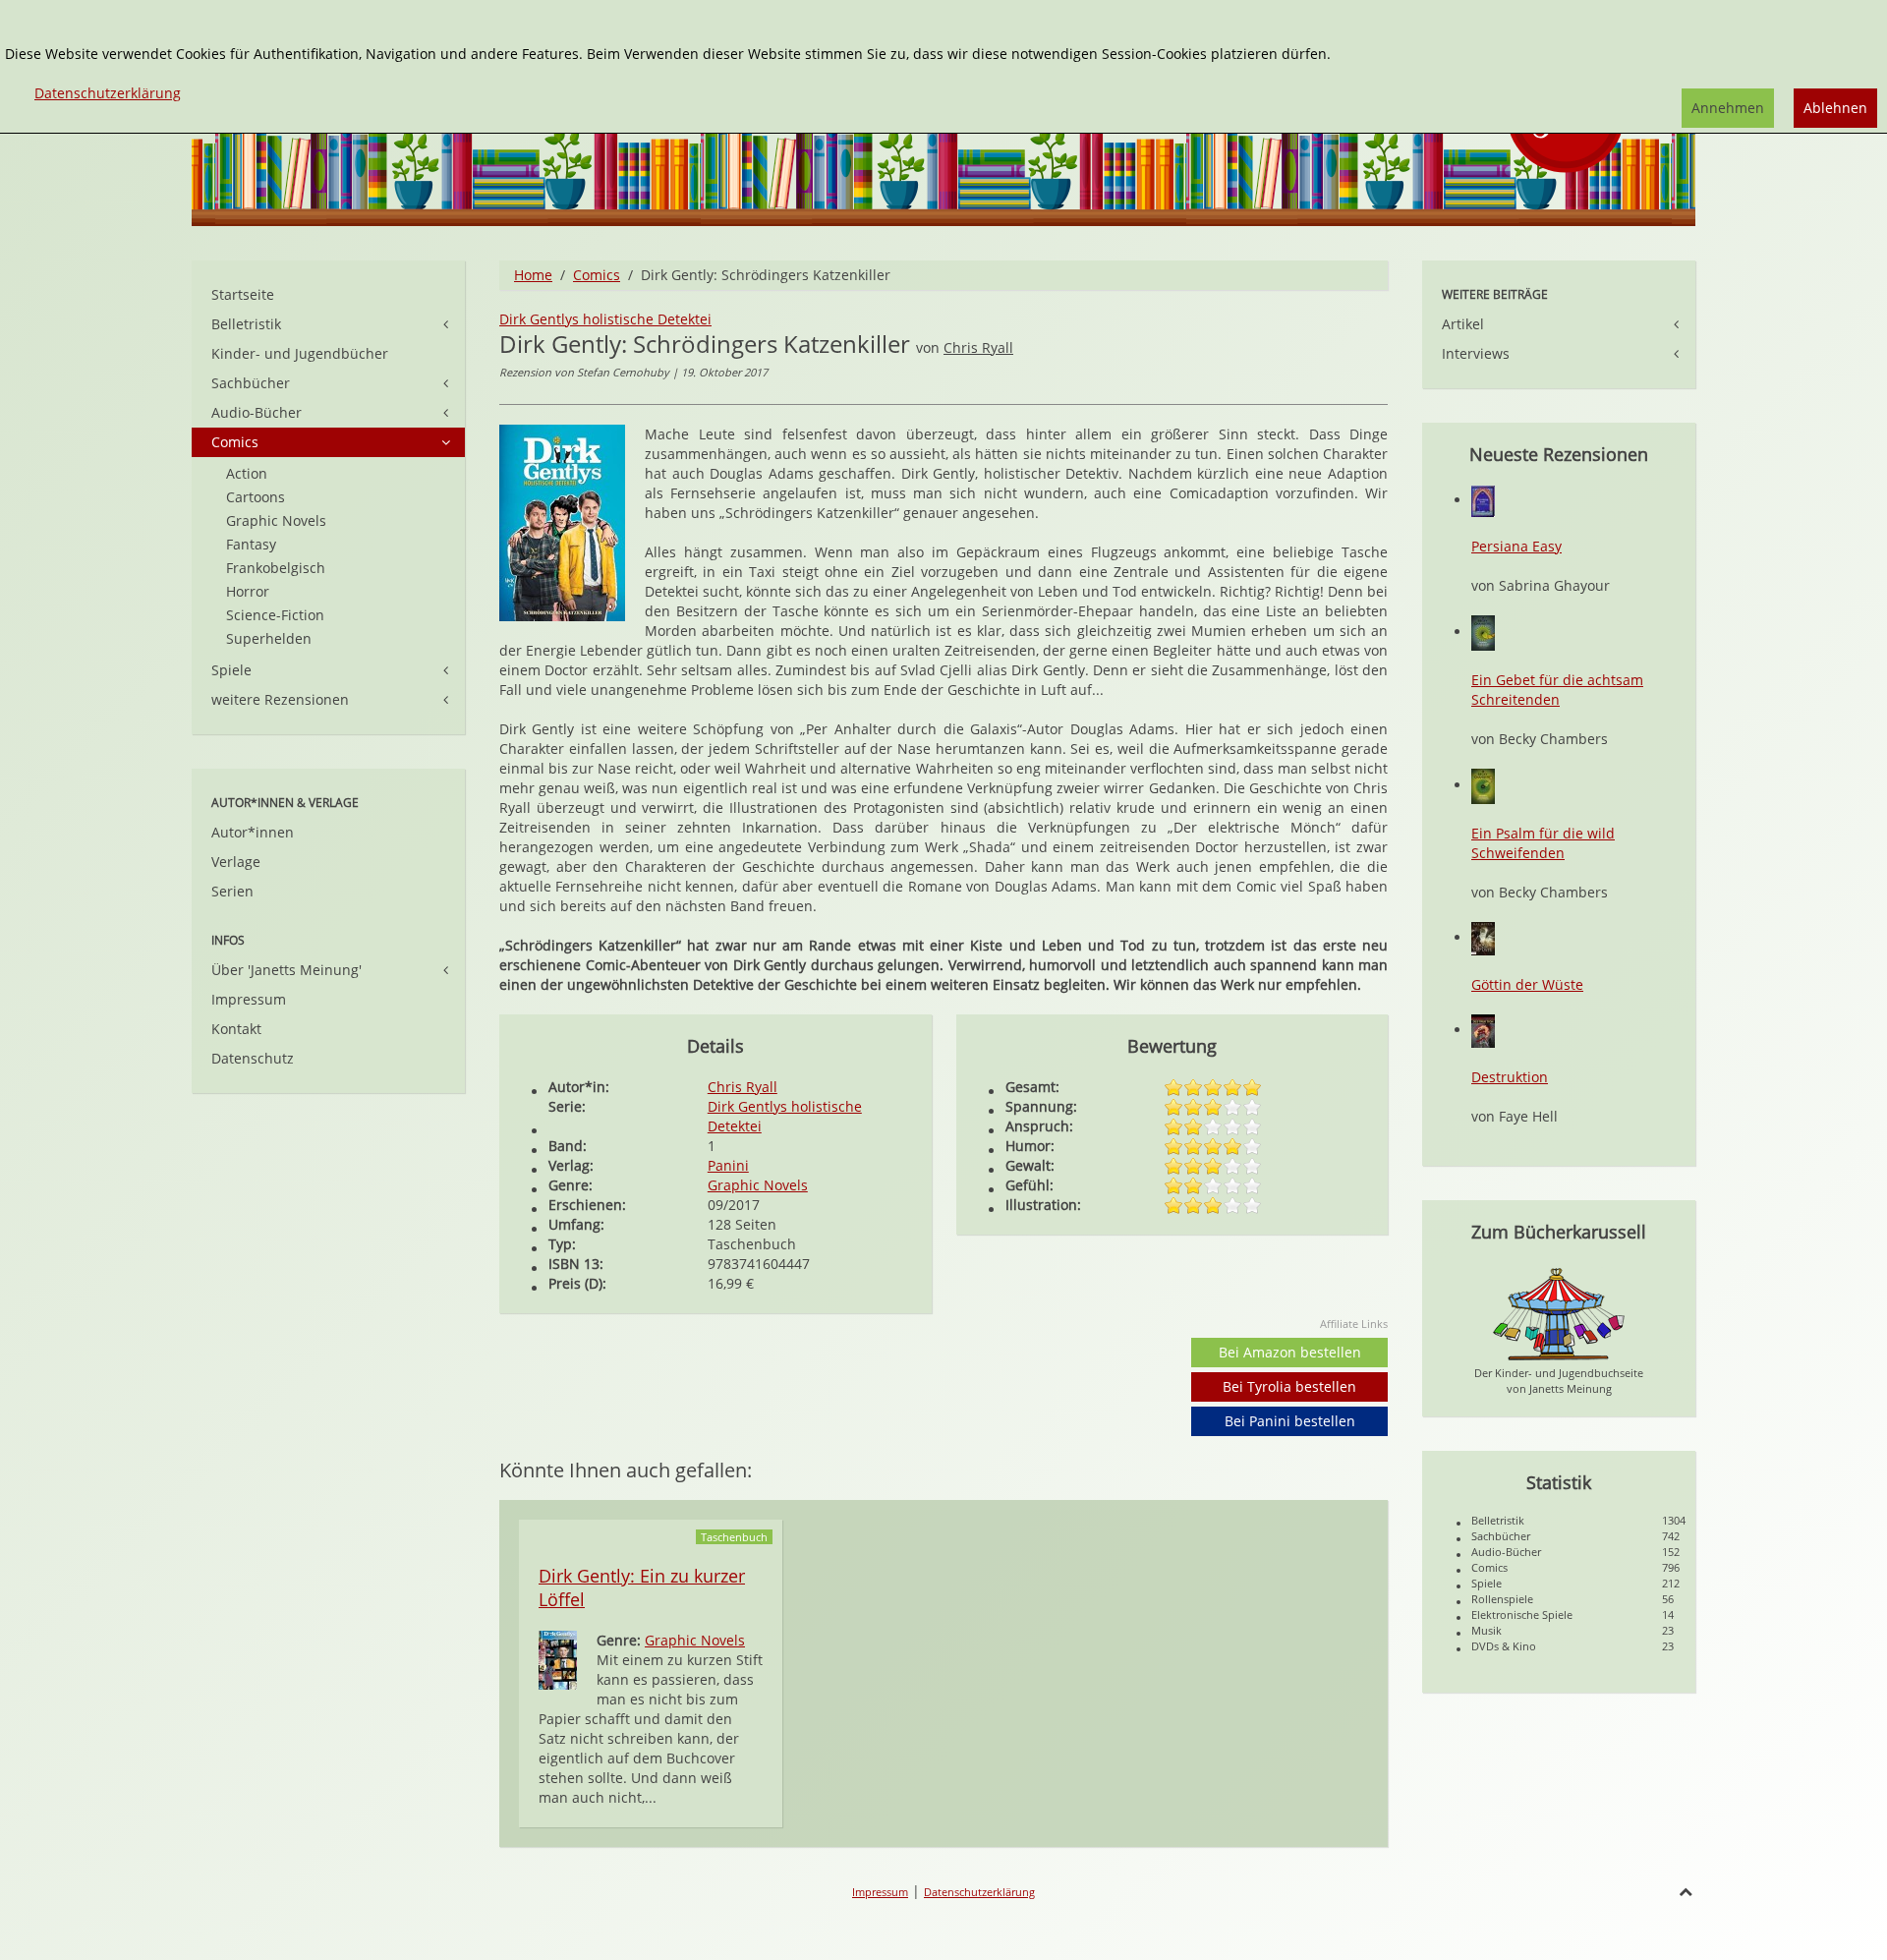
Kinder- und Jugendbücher (300, 353)
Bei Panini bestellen (1290, 1421)
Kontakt (236, 1029)
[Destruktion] (1483, 1030)
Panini (728, 1165)
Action (247, 473)
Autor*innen (253, 832)
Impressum (249, 999)
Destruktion (1510, 1077)
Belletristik (246, 324)
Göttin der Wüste (1527, 984)
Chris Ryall (978, 347)
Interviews (1476, 353)
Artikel (1463, 324)
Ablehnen (1835, 108)
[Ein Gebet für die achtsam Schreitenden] (1483, 632)
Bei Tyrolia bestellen (1289, 1386)
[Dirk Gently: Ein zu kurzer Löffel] (558, 1659)
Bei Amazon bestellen (1290, 1352)
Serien (232, 891)
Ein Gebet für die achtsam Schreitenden (1557, 690)
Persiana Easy (1516, 546)
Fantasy (251, 544)
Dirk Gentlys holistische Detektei (605, 319)
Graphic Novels (758, 1185)
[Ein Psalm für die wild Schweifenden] (1483, 785)
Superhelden (269, 638)
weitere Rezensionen (280, 699)
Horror (248, 591)
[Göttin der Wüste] (1483, 937)
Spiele (231, 670)
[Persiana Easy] (1483, 500)
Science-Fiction (275, 615)
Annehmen (1728, 108)
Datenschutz (253, 1058)
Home (533, 275)
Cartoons (256, 497)
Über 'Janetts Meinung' (286, 970)
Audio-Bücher (257, 412)
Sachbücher (251, 383)
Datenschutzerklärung (979, 1892)
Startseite (243, 294)
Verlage (236, 862)
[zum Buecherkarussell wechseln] (1559, 1313)
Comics (597, 275)
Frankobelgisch (276, 568)
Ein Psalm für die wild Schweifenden (1543, 843)
